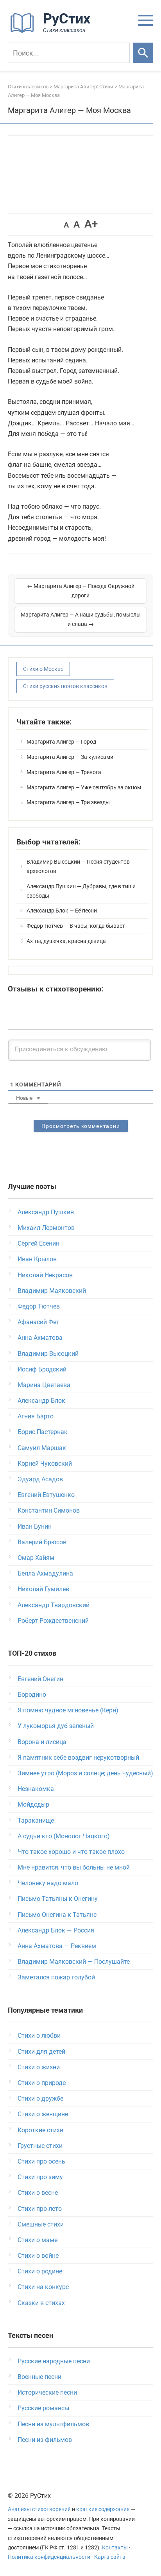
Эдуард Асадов (40, 1479)
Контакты (115, 2548)
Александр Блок (41, 1401)
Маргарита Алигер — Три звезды (68, 802)
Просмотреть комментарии (81, 1126)
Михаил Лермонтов (46, 1228)
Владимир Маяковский (52, 1291)
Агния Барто (36, 1416)
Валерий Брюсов (42, 1542)
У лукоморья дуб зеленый (56, 1726)
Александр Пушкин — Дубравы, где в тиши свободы (81, 891)
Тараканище (36, 1820)
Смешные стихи (41, 2224)
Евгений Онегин (40, 1679)
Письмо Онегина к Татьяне (57, 1915)
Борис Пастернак (43, 1432)
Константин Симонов (49, 1510)
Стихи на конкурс (43, 2287)
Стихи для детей (41, 2052)
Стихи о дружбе (40, 2098)
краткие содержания (103, 2509)
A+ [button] (91, 224)
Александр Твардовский (54, 1605)
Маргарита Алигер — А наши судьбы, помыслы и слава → (81, 619)
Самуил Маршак (42, 1448)
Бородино (32, 1695)
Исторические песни (47, 2392)
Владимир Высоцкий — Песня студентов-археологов (79, 866)
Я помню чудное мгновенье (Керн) (68, 1710)
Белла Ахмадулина (45, 1573)
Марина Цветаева (44, 1385)
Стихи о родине (40, 2271)
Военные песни (39, 2377)
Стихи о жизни (39, 2067)
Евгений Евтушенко (46, 1495)
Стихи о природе (42, 2083)
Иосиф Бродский (42, 1369)
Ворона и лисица (42, 1742)
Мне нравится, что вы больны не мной (74, 1867)
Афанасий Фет (38, 1322)
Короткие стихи (40, 2130)
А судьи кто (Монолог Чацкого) (64, 1836)
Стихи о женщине (43, 2114)
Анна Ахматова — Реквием (57, 1946)
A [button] (66, 225)
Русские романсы (43, 2408)
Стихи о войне (38, 2256)
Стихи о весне (38, 2193)
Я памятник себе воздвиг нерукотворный (78, 1758)
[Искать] (143, 53)
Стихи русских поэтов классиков (65, 686)
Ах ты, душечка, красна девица (66, 941)
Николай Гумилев (43, 1589)
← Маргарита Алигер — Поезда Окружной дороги (81, 591)
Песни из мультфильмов (53, 2424)
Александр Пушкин (46, 1212)
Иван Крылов (37, 1259)
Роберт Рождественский (53, 1621)
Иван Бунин (35, 1526)
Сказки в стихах (41, 2303)
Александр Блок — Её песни (62, 911)
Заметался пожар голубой (56, 1977)
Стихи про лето (40, 2209)
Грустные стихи (40, 2146)
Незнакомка (36, 1789)
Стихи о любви (39, 2036)
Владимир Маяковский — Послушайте (74, 1962)
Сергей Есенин (38, 1243)
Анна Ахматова (40, 1338)
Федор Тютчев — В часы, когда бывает (76, 926)
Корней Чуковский (45, 1464)
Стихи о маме (38, 2240)
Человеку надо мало (48, 1883)
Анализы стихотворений (39, 2509)
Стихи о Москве (43, 669)
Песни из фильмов (45, 2440)
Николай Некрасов (45, 1275)
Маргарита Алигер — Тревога (64, 772)
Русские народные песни (54, 2361)
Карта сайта (110, 2557)
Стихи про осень (41, 2161)
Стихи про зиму (40, 2177)
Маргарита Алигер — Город (61, 742)
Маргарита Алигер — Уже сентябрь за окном (84, 787)
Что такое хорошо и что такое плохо (71, 1852)
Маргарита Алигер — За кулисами (70, 757)
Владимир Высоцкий (48, 1354)
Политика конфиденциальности (49, 2557)
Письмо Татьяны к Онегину (58, 1899)
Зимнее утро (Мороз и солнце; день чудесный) (85, 1773)
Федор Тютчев (39, 1306)
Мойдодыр (33, 1804)
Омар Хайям (36, 1558)
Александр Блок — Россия (56, 1930)
